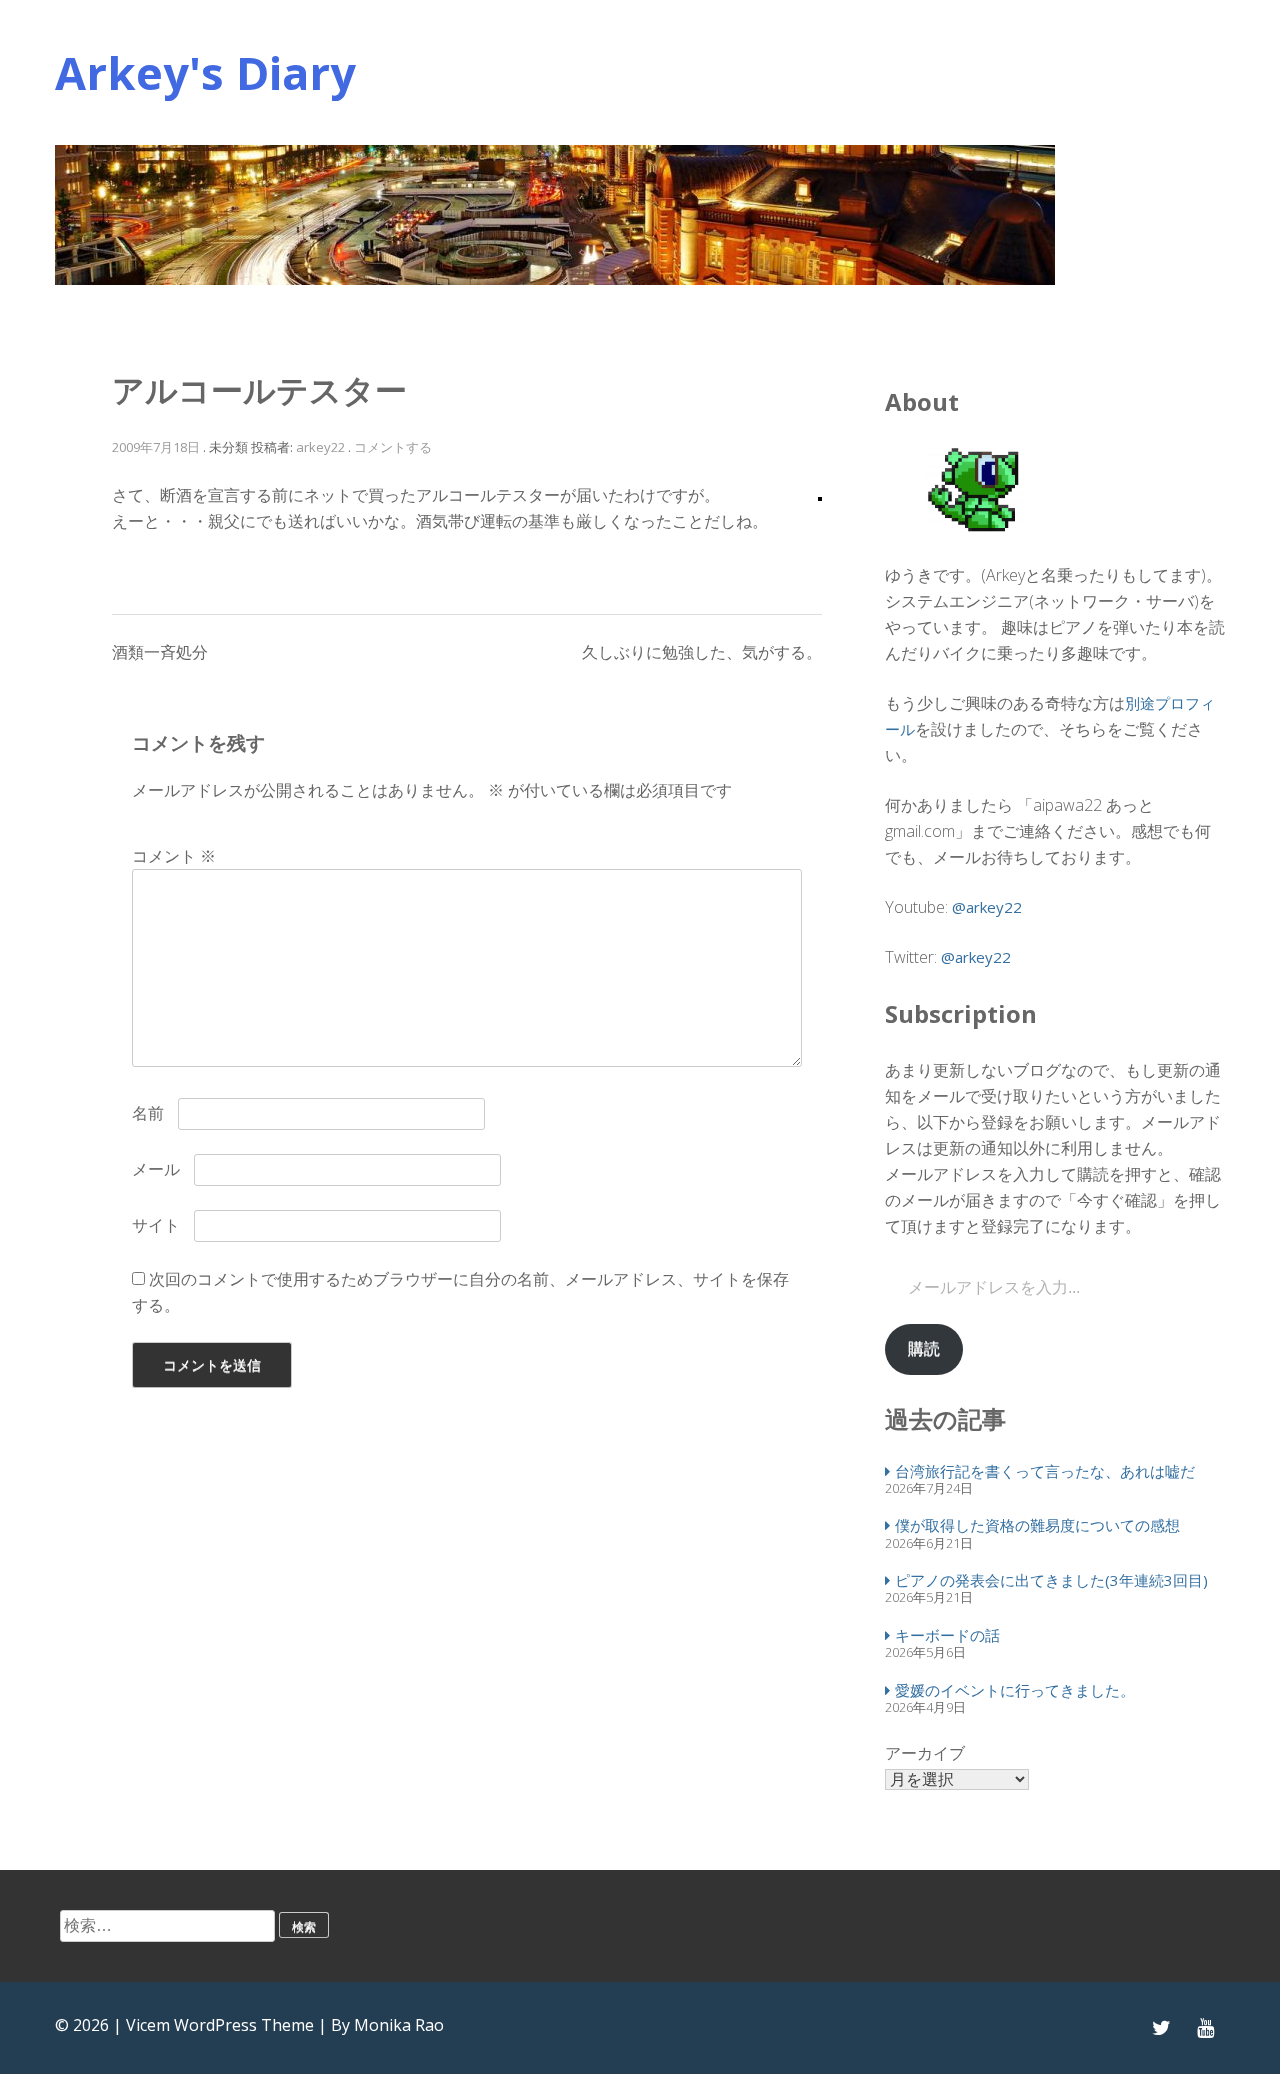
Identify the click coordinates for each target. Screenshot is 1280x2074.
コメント (174, 856)
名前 (148, 1113)
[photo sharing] (820, 495)
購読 (924, 1348)
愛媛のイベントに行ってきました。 (1015, 1690)
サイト (156, 1225)
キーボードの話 (947, 1635)
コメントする (393, 447)
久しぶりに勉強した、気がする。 (702, 652)
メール (156, 1169)
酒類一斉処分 (160, 652)
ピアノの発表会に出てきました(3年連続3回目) (1051, 1580)
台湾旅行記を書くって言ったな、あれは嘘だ (1045, 1471)
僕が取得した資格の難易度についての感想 (1037, 1525)
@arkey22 (987, 907)
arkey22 (320, 447)
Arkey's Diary (205, 72)
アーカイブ (925, 1753)
